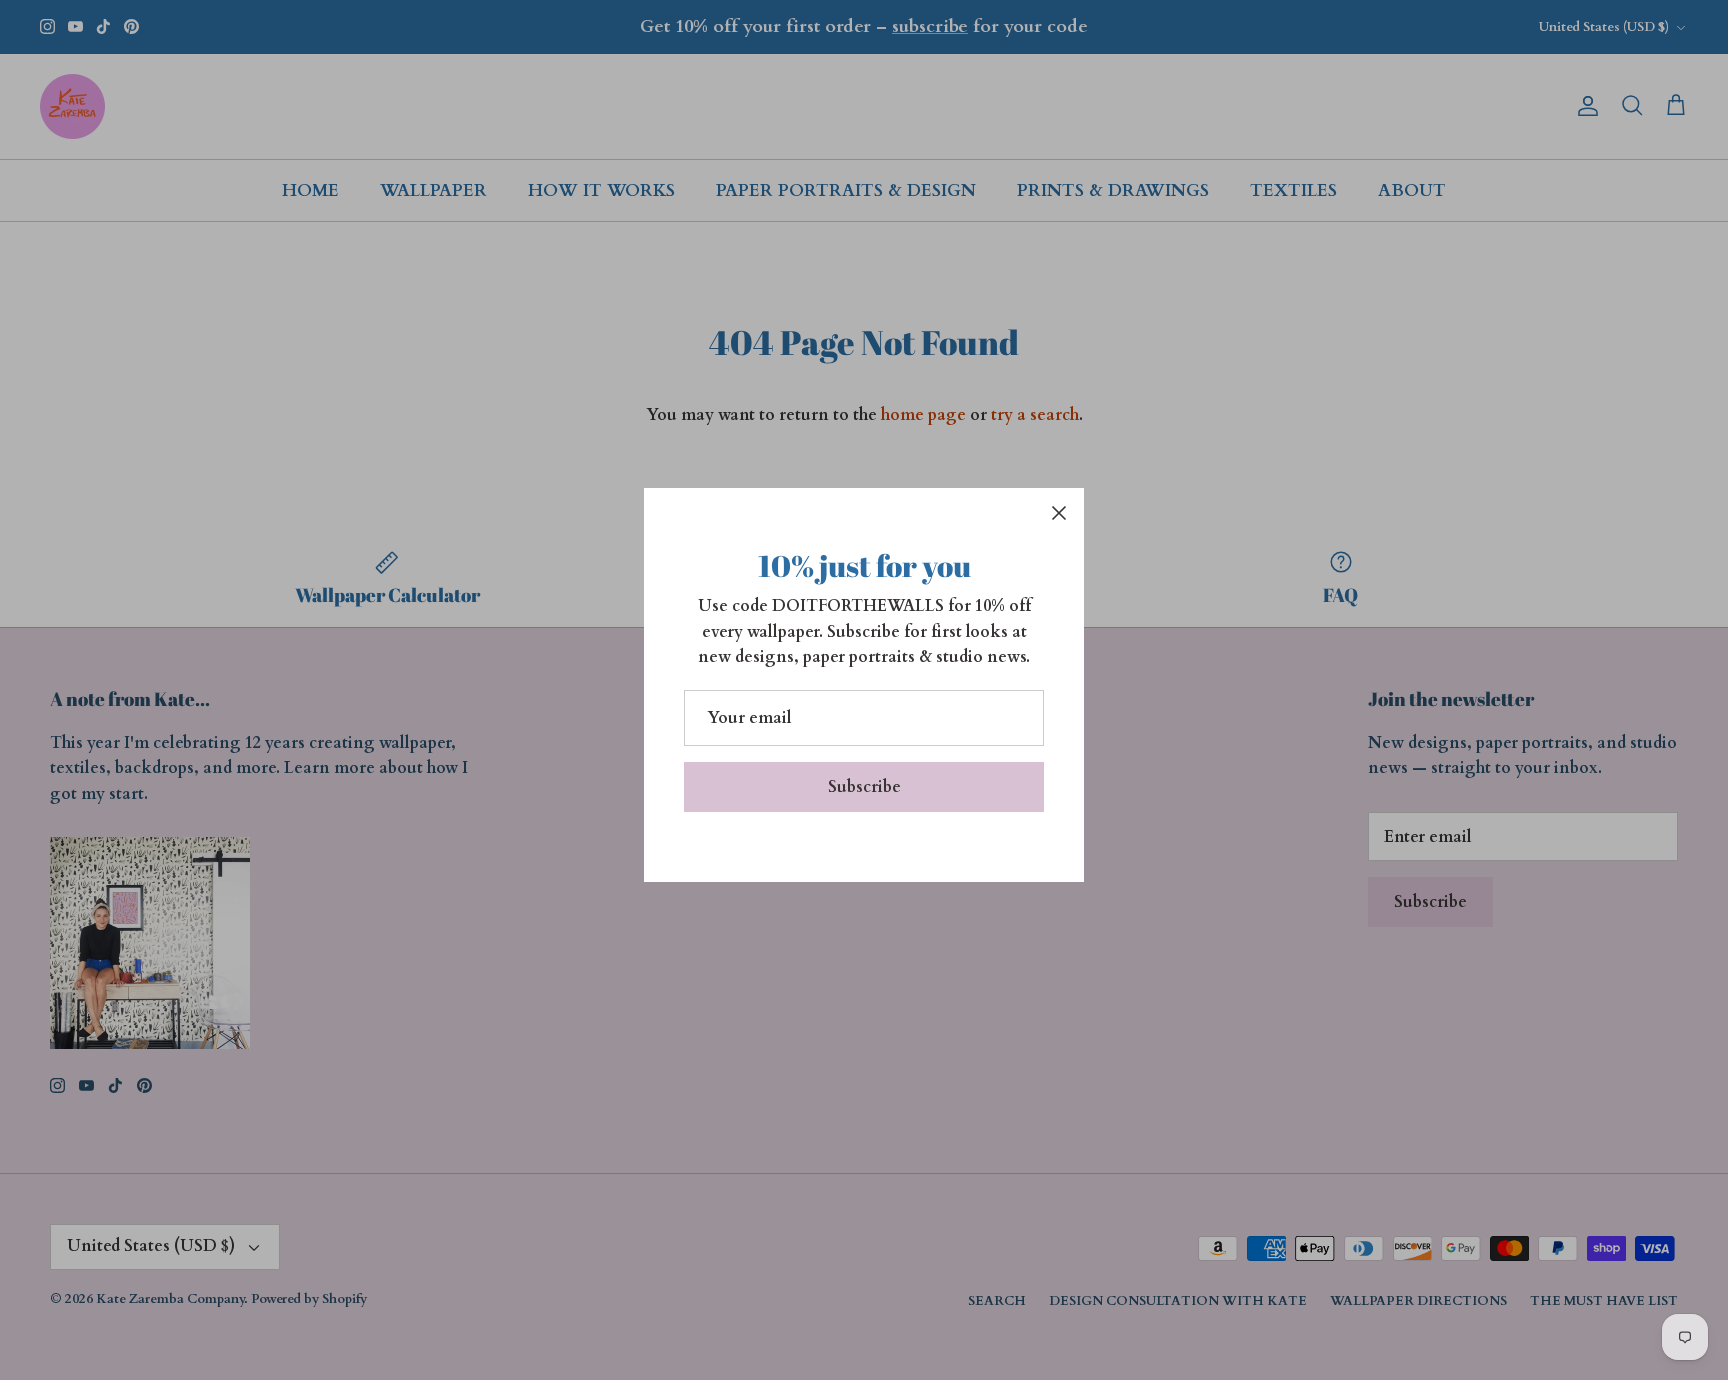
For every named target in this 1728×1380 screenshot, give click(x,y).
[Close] (1059, 513)
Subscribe (864, 787)
